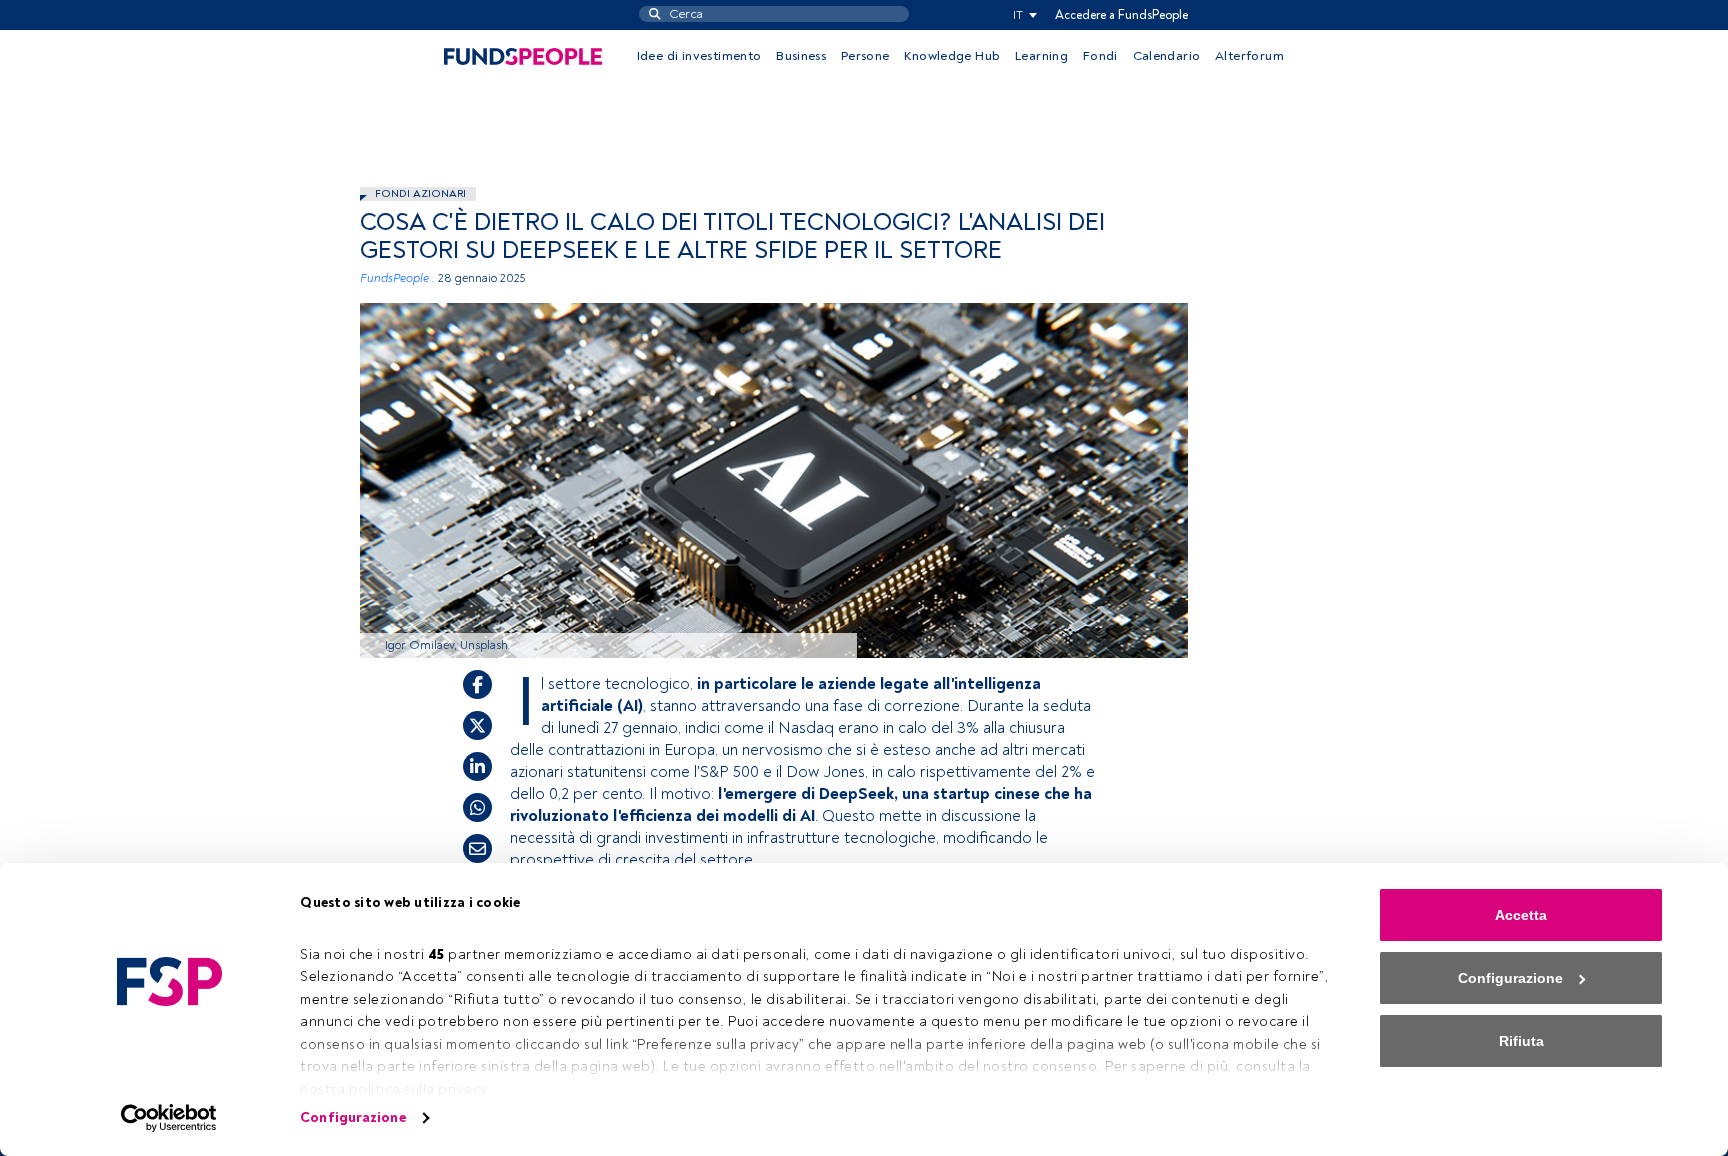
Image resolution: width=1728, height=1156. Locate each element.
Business (801, 56)
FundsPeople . (397, 278)
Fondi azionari (420, 193)
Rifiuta (1521, 1041)
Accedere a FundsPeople (1121, 15)
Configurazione (352, 1117)
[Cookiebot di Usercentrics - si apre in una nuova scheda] (169, 1118)
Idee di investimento (699, 56)
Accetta (1521, 915)
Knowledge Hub (952, 56)
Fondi (1100, 56)
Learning (1041, 56)
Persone (865, 56)
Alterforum (1249, 56)
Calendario (1167, 56)
